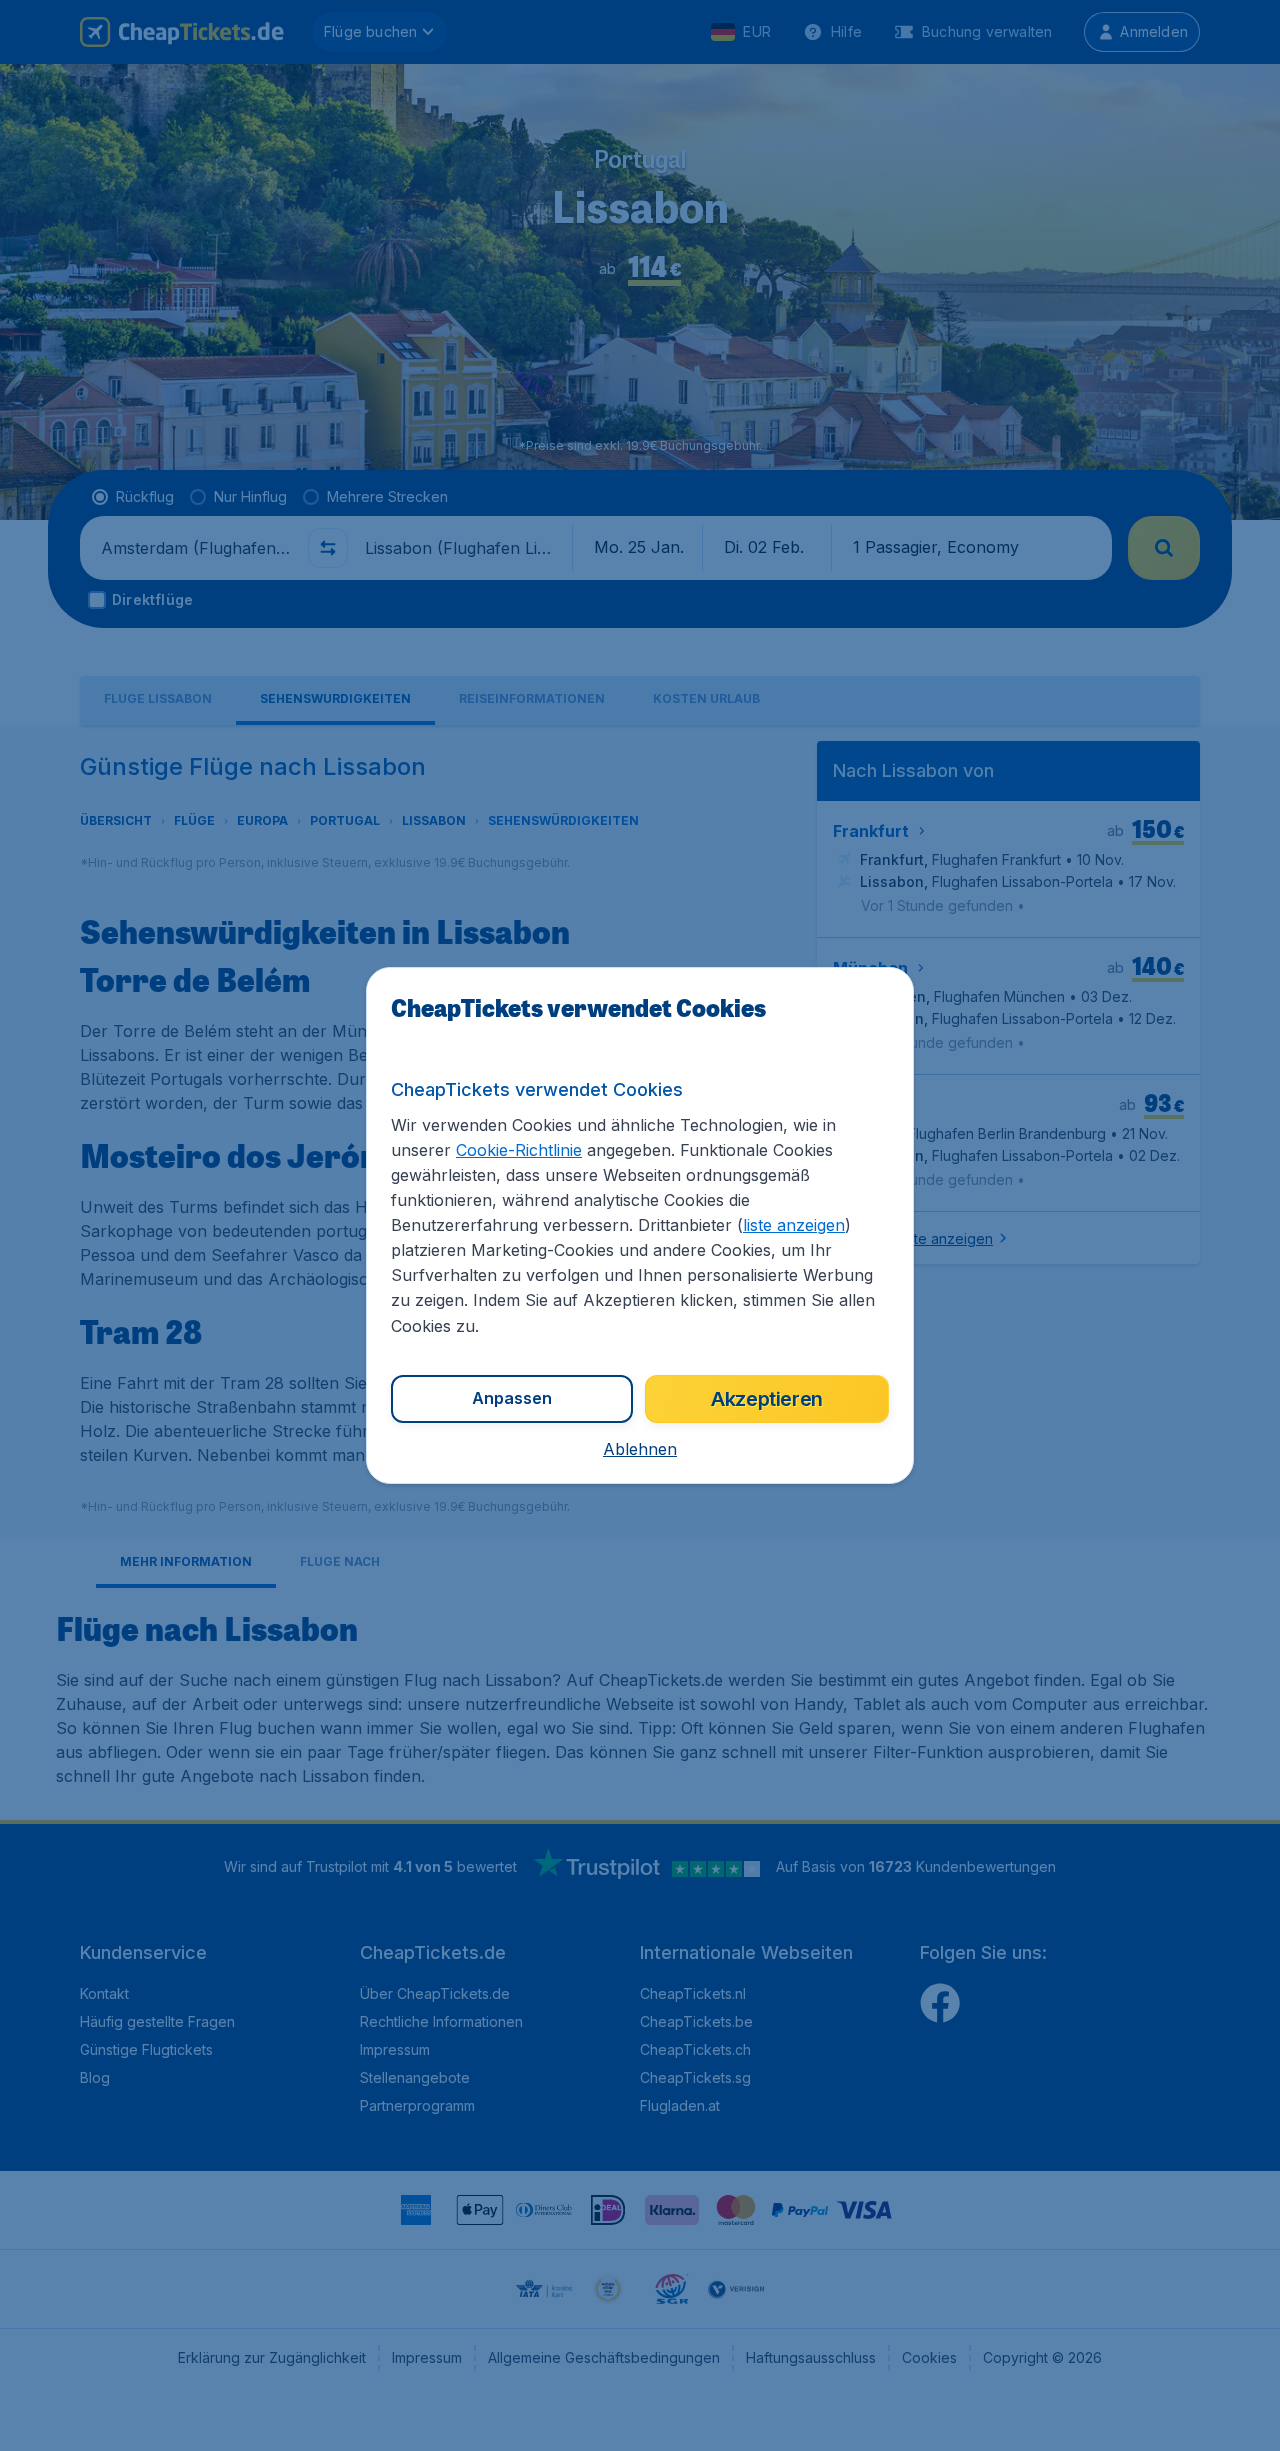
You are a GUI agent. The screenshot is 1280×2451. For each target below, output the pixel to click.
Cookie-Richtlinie (519, 1150)
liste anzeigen (794, 1225)
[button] (640, 1449)
